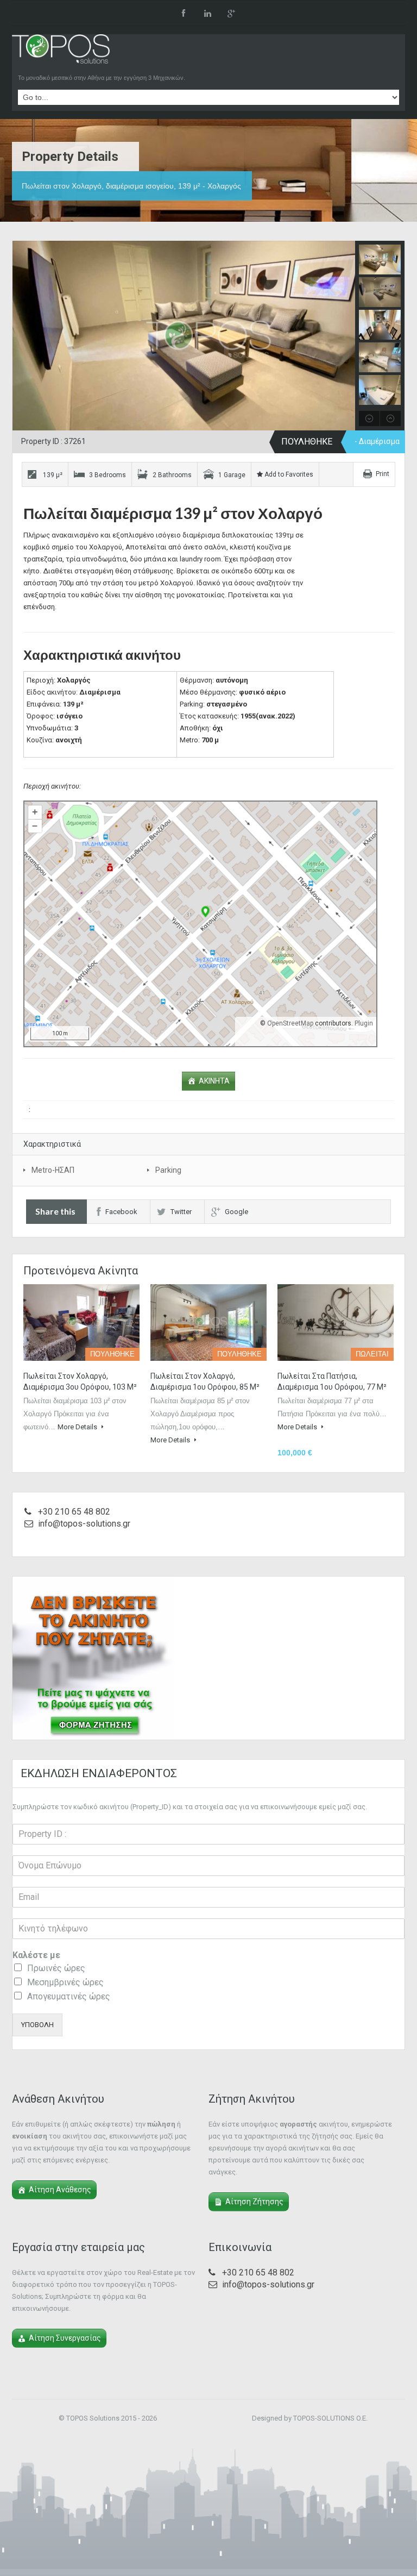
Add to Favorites (288, 474)
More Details (78, 1427)
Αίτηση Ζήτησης (254, 2202)
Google (236, 1212)
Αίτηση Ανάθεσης (60, 2190)
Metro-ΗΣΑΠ (53, 1170)
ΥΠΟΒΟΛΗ (37, 2025)
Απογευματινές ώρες (69, 1996)
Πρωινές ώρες (56, 1968)
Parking (168, 1170)
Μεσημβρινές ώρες (65, 1982)
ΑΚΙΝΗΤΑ (214, 1081)
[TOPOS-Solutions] (61, 52)
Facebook (121, 1212)
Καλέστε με (36, 1955)
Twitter (181, 1212)
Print (383, 474)
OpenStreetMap (290, 1023)
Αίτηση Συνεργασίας (65, 2338)
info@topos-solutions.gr (84, 1524)
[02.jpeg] (208, 339)
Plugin (363, 1023)
